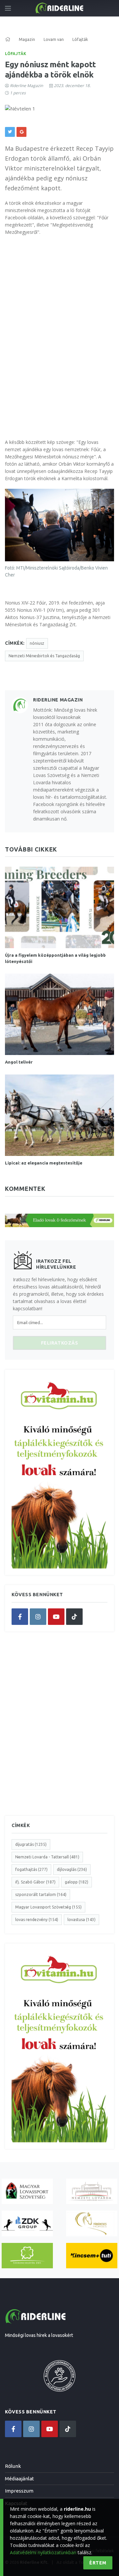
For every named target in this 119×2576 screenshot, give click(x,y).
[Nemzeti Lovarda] (92, 2191)
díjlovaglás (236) (72, 1869)
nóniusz (37, 643)
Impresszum (19, 2491)
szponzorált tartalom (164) (41, 1894)
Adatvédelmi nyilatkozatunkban (43, 2552)
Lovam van (54, 39)
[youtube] (56, 1617)
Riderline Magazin (26, 86)
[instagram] (38, 1617)
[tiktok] (74, 1617)
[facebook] (20, 1617)
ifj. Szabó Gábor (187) (35, 1882)
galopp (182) (77, 1882)
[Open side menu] (8, 8)
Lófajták (16, 54)
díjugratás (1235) (31, 1844)
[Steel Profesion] (27, 2223)
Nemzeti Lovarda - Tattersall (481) (47, 1857)
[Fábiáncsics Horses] (92, 2223)
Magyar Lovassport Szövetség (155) (48, 1907)
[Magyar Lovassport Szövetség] (27, 2191)
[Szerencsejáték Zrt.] (27, 2256)
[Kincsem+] (92, 2256)
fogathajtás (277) (31, 1869)
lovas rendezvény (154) (37, 1920)
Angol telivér (19, 1062)
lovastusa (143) (81, 1920)
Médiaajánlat (20, 2479)
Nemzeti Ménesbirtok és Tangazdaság (44, 656)
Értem (98, 2563)
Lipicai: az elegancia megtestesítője (44, 1163)
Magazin (27, 39)
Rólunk (13, 2466)
